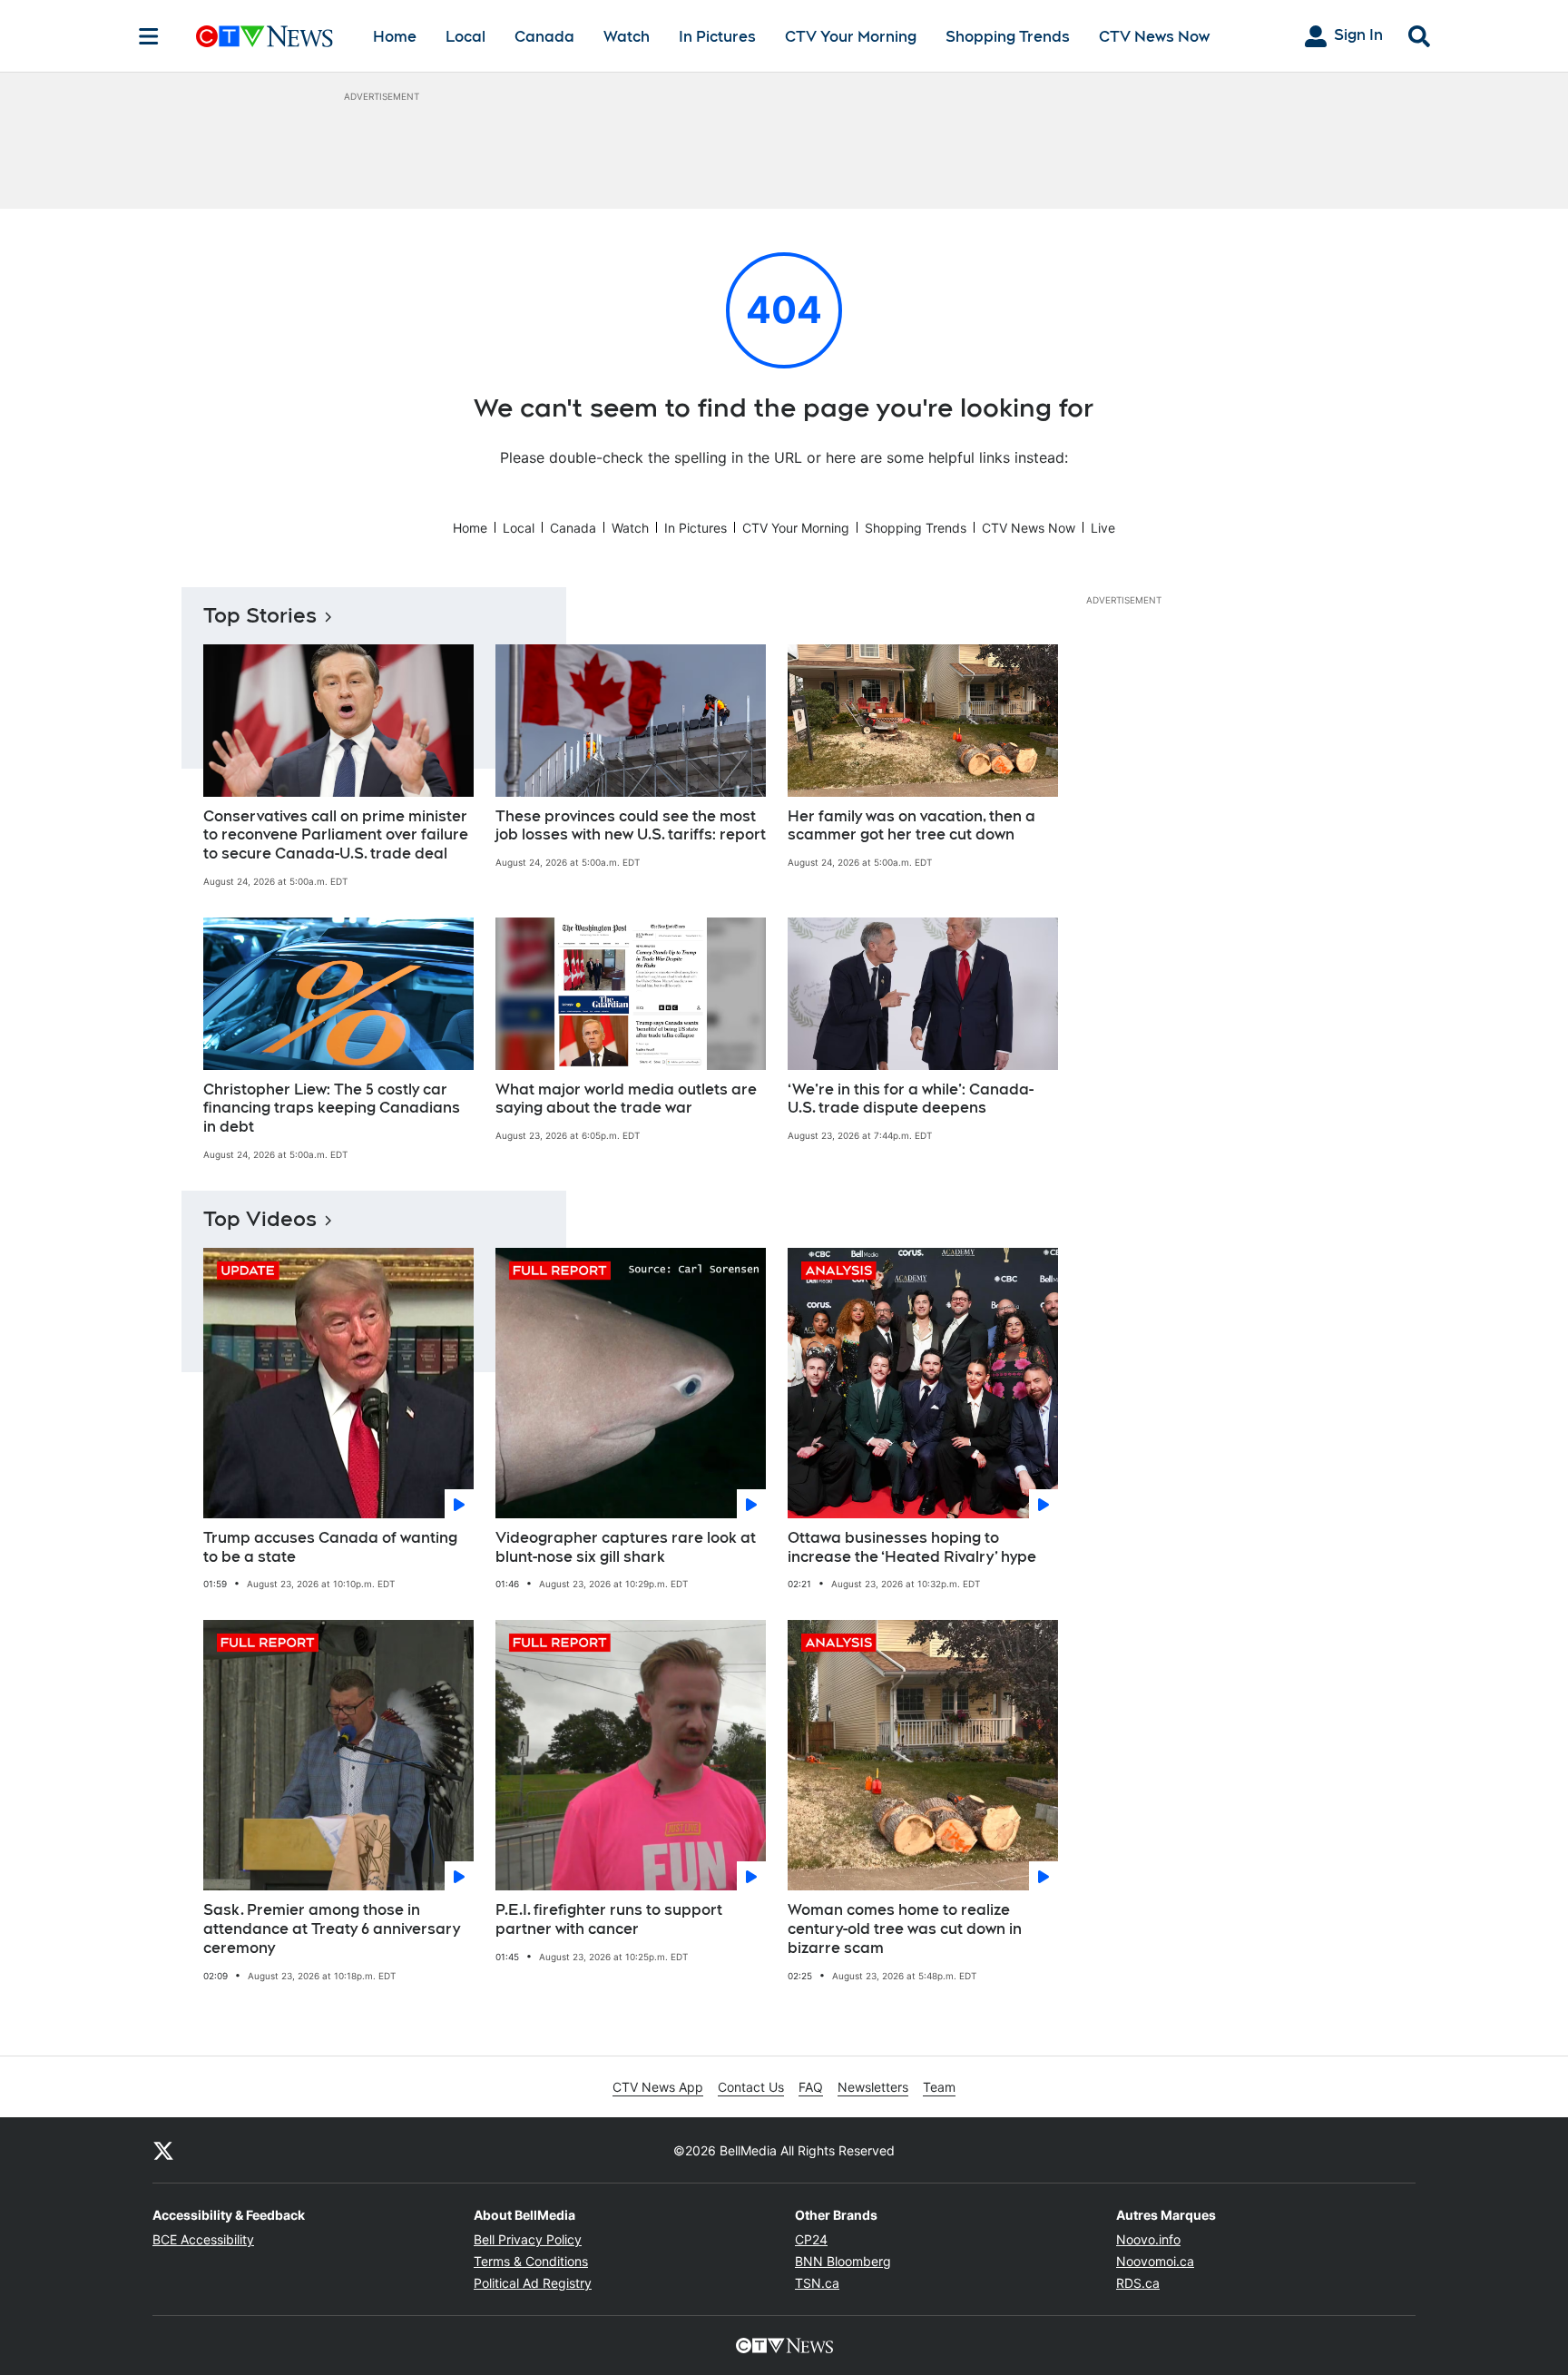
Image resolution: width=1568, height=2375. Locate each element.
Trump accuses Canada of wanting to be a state (330, 1547)
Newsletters (873, 2087)
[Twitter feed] (163, 2150)
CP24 (811, 2239)
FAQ (811, 2087)
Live (1103, 528)
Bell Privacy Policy (528, 2239)
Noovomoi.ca (1155, 2261)
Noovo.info (1148, 2239)
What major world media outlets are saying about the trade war (626, 1099)
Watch (627, 37)
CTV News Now (1154, 37)
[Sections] (149, 36)
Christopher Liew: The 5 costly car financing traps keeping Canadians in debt (332, 1109)
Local (465, 37)
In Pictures (717, 37)
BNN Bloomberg (843, 2261)
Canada (544, 37)
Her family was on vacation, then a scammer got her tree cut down (911, 826)
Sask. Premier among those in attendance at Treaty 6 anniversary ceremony (332, 1929)
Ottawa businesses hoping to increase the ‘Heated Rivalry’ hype (912, 1547)
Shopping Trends (1008, 37)
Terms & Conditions (531, 2261)
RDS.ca (1138, 2283)
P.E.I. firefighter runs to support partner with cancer (609, 1919)
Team (939, 2087)
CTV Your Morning (851, 37)
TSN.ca (817, 2283)
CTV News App (658, 2087)
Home (395, 37)
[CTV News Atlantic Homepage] (265, 36)
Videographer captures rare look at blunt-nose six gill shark (626, 1547)
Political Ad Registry (533, 2283)
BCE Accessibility (203, 2239)
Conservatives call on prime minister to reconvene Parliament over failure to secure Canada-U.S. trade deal (336, 835)
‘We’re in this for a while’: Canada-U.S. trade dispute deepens (911, 1099)
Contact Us (751, 2087)
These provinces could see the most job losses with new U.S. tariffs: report (631, 826)
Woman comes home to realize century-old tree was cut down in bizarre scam (905, 1929)
